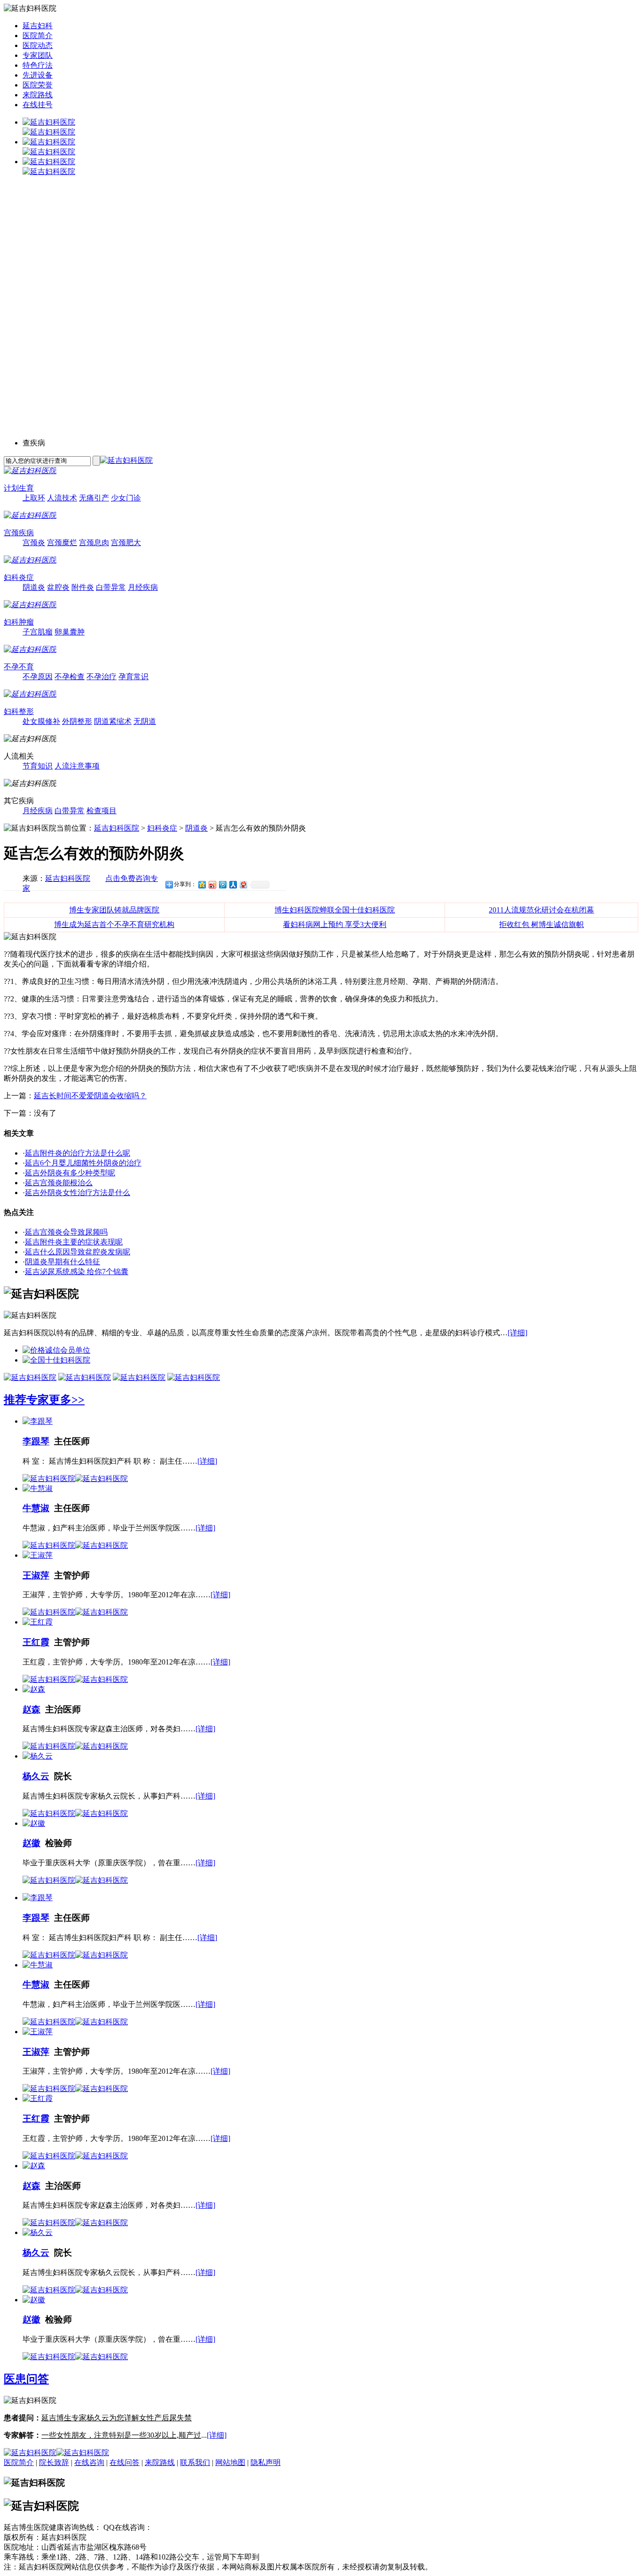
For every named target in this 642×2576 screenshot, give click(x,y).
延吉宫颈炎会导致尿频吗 (66, 1232)
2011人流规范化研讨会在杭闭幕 (541, 910)
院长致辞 (54, 2462)
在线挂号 (38, 105)
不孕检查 (70, 677)
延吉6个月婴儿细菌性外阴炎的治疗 (83, 1163)
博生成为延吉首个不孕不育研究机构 (114, 924)
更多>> (67, 1400)
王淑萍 (36, 1575)
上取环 (34, 498)
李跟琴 (36, 1441)
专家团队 (38, 55)
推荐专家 (26, 1400)
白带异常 (111, 587)
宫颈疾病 (19, 533)
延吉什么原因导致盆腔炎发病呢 (78, 1252)
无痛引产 (94, 498)
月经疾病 (143, 587)
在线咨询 (89, 2462)
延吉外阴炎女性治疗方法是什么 (78, 1193)
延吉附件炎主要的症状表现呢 (74, 1242)
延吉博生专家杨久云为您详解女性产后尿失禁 (117, 2418)
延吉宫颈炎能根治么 (59, 1183)
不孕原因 (38, 677)
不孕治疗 (102, 677)
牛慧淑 (36, 1508)
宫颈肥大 (126, 543)
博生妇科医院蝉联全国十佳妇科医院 (335, 910)
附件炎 (83, 587)
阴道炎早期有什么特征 (63, 1262)
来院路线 (38, 95)
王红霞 (36, 1642)
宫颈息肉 (94, 543)
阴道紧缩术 (113, 721)
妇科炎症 (19, 577)
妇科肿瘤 (19, 622)
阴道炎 (34, 587)
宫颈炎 (34, 543)
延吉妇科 (38, 26)
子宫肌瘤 (38, 632)
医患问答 (26, 2379)
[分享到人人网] (233, 884)
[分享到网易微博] (243, 884)
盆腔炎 (58, 587)
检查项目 (102, 811)
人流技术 (62, 498)
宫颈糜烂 (62, 543)
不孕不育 (19, 667)
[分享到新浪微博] (212, 884)
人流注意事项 (77, 766)
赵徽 (31, 1843)
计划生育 (19, 488)
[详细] (517, 1333)
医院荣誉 (38, 85)
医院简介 (38, 36)
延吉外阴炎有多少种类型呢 (70, 1173)
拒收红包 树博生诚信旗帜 (541, 924)
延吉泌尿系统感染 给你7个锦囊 (77, 1272)
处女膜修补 (41, 721)
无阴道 (145, 721)
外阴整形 (77, 721)
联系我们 (195, 2462)
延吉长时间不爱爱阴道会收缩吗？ (90, 1096)
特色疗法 (38, 65)
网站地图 (230, 2462)
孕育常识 (133, 677)
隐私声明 (266, 2462)
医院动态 (38, 45)
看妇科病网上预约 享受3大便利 (335, 924)
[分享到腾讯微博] (222, 884)
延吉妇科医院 (117, 828)
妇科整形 (19, 711)
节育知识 (38, 766)
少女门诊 (126, 498)
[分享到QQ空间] (202, 884)
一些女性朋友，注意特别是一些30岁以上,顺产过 (121, 2435)
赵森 (31, 1709)
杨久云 (36, 1776)
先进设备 (38, 75)
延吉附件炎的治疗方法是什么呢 (78, 1153)
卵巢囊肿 (70, 632)
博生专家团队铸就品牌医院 (114, 910)
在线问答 (125, 2462)
